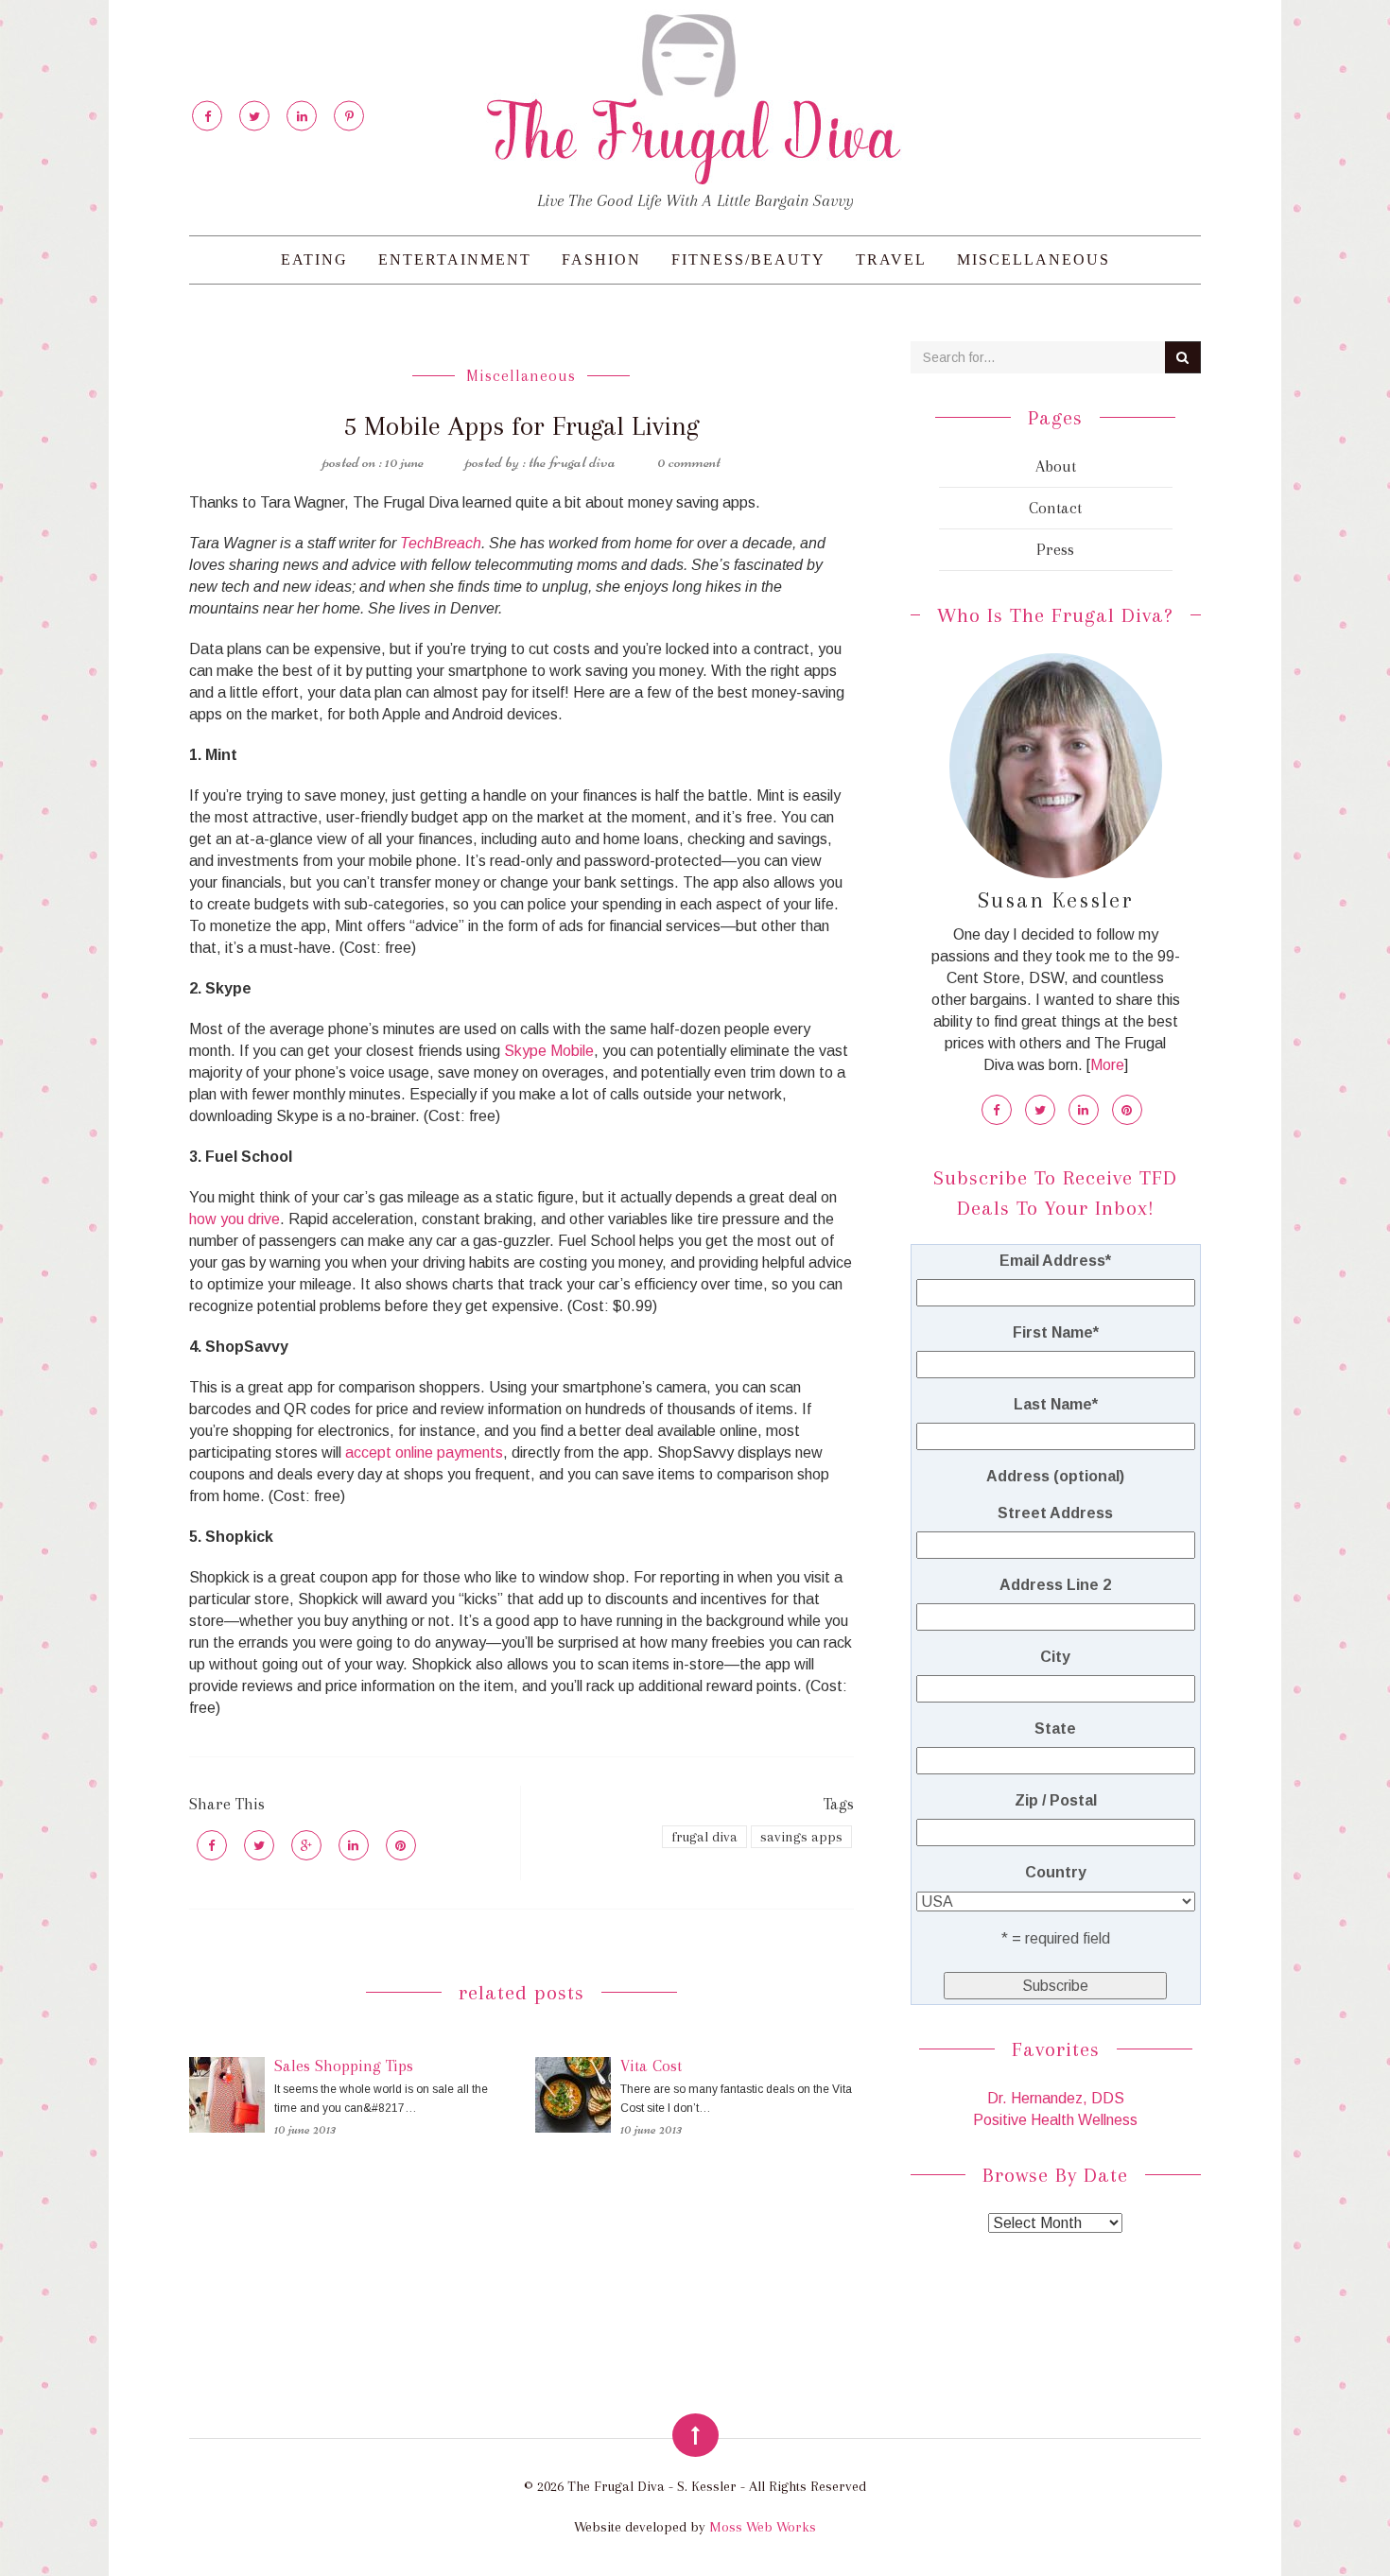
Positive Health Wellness (1055, 2120)
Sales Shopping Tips (344, 2066)
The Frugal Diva (572, 461)
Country (1056, 1872)
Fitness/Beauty (748, 259)
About (1056, 466)
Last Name (1056, 1404)
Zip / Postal (1056, 1800)
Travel (891, 259)
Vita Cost (651, 2066)
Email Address (1055, 1261)
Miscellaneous (1034, 259)
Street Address (1055, 1513)
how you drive (235, 1219)
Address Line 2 (1055, 1585)
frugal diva (704, 1837)
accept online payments (424, 1452)
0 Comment (689, 461)
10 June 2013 (305, 2129)
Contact (1055, 508)
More (1107, 1065)
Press (1055, 549)
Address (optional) (1055, 1476)
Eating (314, 259)
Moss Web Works (763, 2527)
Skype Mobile (549, 1051)
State (1055, 1729)
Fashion (601, 259)
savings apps (801, 1837)
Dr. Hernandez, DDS (1056, 2098)
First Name (1056, 1332)
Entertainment (455, 259)
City (1055, 1657)
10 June (404, 461)
